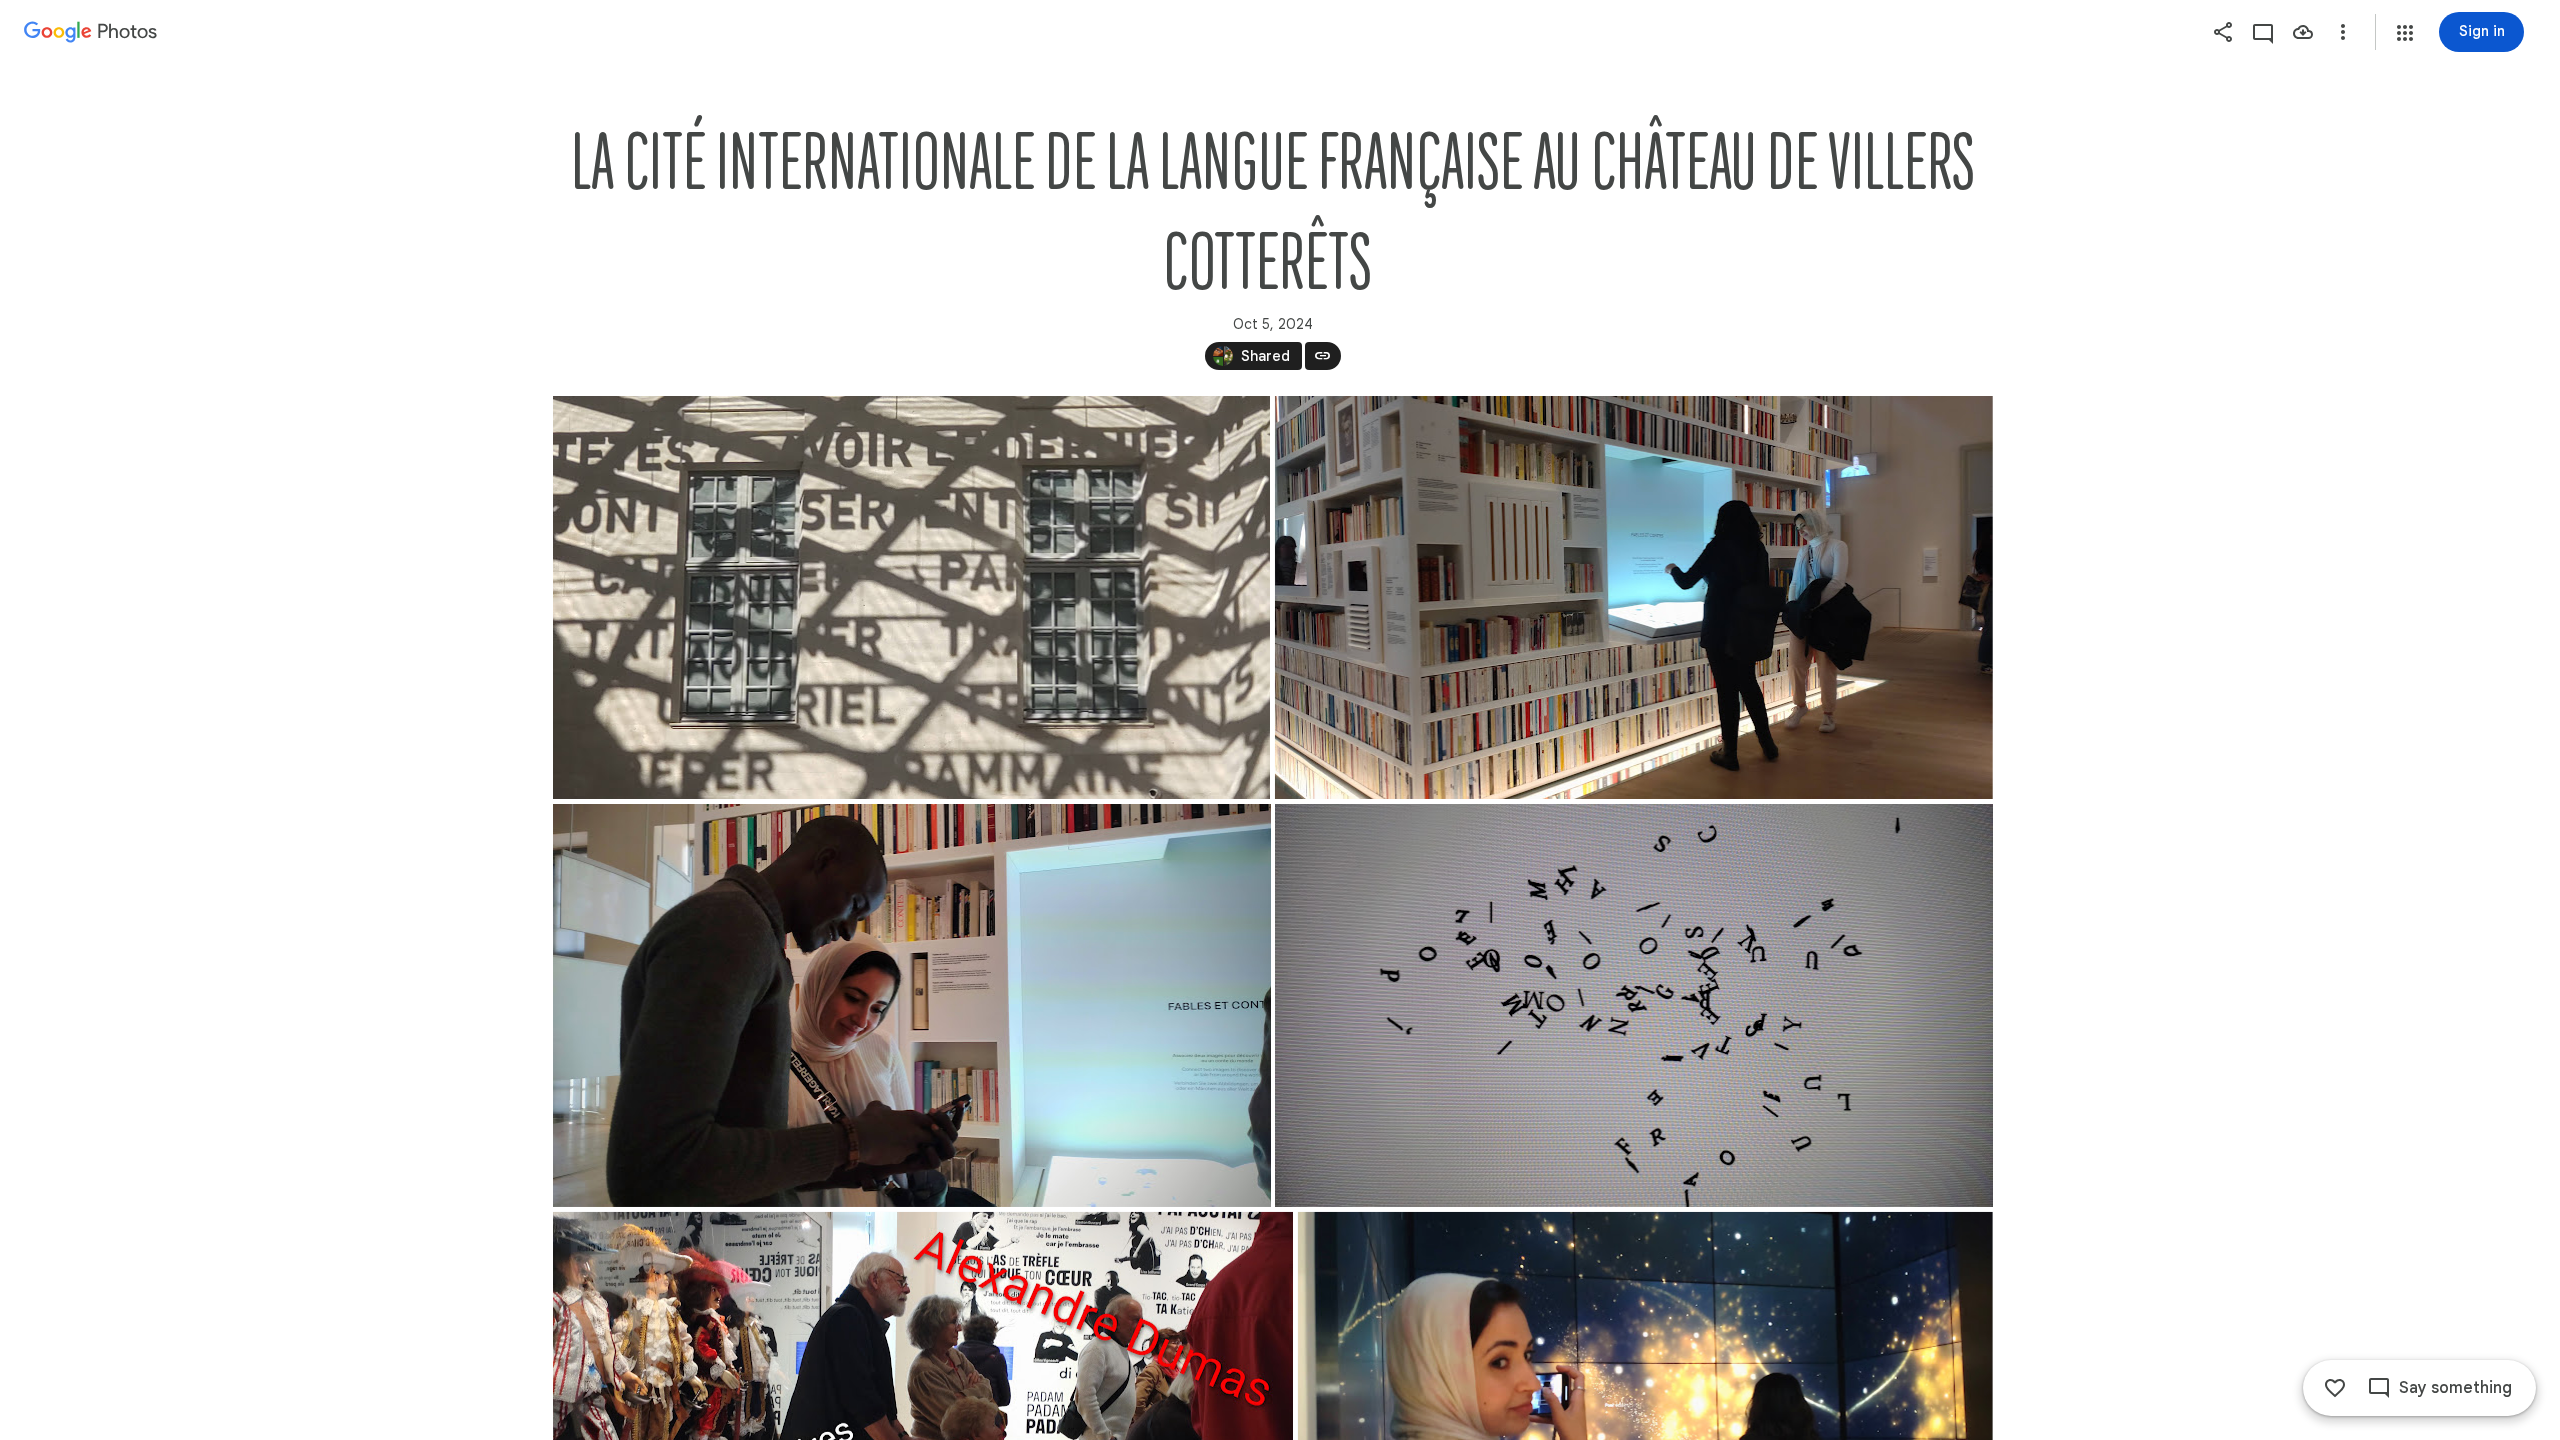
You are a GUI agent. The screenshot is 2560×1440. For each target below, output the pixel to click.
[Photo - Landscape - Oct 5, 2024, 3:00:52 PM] (911, 597)
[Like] (2335, 1388)
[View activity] (2263, 32)
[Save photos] (2303, 32)
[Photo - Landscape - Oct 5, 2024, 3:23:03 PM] (1634, 1005)
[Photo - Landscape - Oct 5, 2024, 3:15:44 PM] (1633, 597)
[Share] (2223, 32)
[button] (2405, 33)
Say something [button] (2455, 1388)
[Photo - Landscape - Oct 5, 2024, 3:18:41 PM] (912, 1005)
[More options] (2343, 32)
